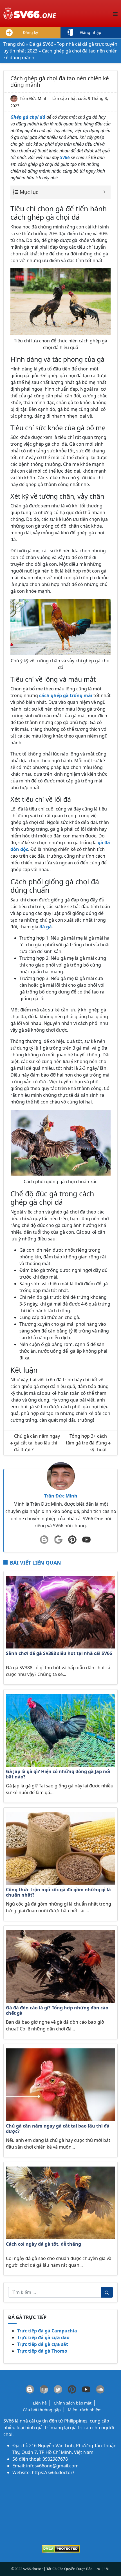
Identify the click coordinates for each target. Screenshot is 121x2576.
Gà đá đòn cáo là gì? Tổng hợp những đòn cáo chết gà (57, 2011)
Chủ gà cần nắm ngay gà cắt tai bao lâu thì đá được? (37, 1443)
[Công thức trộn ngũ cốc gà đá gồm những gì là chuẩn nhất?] (60, 1848)
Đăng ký (30, 32)
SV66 (9, 2421)
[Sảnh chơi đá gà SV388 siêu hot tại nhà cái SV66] (60, 1612)
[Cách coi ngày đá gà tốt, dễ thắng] (60, 2202)
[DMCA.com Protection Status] (61, 2548)
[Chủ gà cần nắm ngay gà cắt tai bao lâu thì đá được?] (60, 2084)
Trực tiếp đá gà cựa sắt (43, 2344)
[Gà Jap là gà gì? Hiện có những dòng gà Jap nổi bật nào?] (60, 1730)
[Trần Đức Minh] (61, 1476)
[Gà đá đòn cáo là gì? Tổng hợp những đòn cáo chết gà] (60, 1966)
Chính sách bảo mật (73, 2403)
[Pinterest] (72, 1540)
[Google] (58, 1540)
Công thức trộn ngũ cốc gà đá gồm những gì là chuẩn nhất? (58, 1892)
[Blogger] (44, 1540)
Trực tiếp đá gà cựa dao (43, 2337)
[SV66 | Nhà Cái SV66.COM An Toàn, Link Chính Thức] (30, 13)
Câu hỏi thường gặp (42, 2410)
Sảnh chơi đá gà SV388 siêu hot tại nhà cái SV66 (59, 1654)
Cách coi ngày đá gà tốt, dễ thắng (43, 2244)
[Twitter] (58, 2389)
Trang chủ (14, 44)
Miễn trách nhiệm (85, 2410)
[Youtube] (86, 1540)
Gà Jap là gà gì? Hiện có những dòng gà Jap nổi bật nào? (58, 1774)
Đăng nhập (91, 32)
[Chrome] (44, 2389)
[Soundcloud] (100, 2389)
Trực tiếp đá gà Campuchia (47, 2331)
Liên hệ (40, 2403)
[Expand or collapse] (104, 192)
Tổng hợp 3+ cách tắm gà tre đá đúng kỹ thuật (86, 1443)
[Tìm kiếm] (107, 2292)
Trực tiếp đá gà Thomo (42, 2351)
